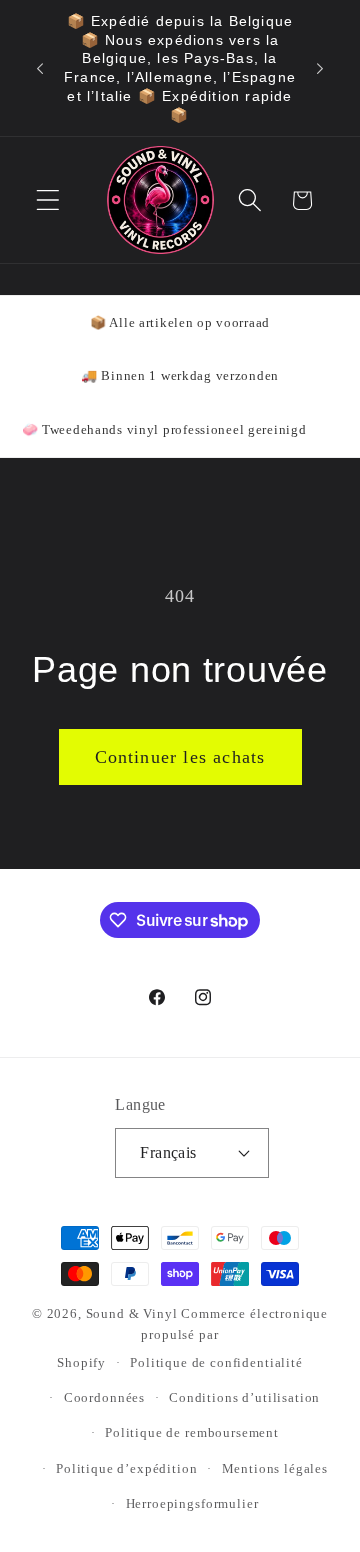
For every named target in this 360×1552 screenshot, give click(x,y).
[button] (48, 200)
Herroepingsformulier (192, 1503)
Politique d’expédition (126, 1468)
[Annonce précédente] (40, 68)
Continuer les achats (180, 757)
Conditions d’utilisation (244, 1397)
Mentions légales (275, 1468)
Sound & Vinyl (132, 1313)
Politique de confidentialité (216, 1362)
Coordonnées (104, 1397)
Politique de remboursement (192, 1432)
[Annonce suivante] (320, 68)
